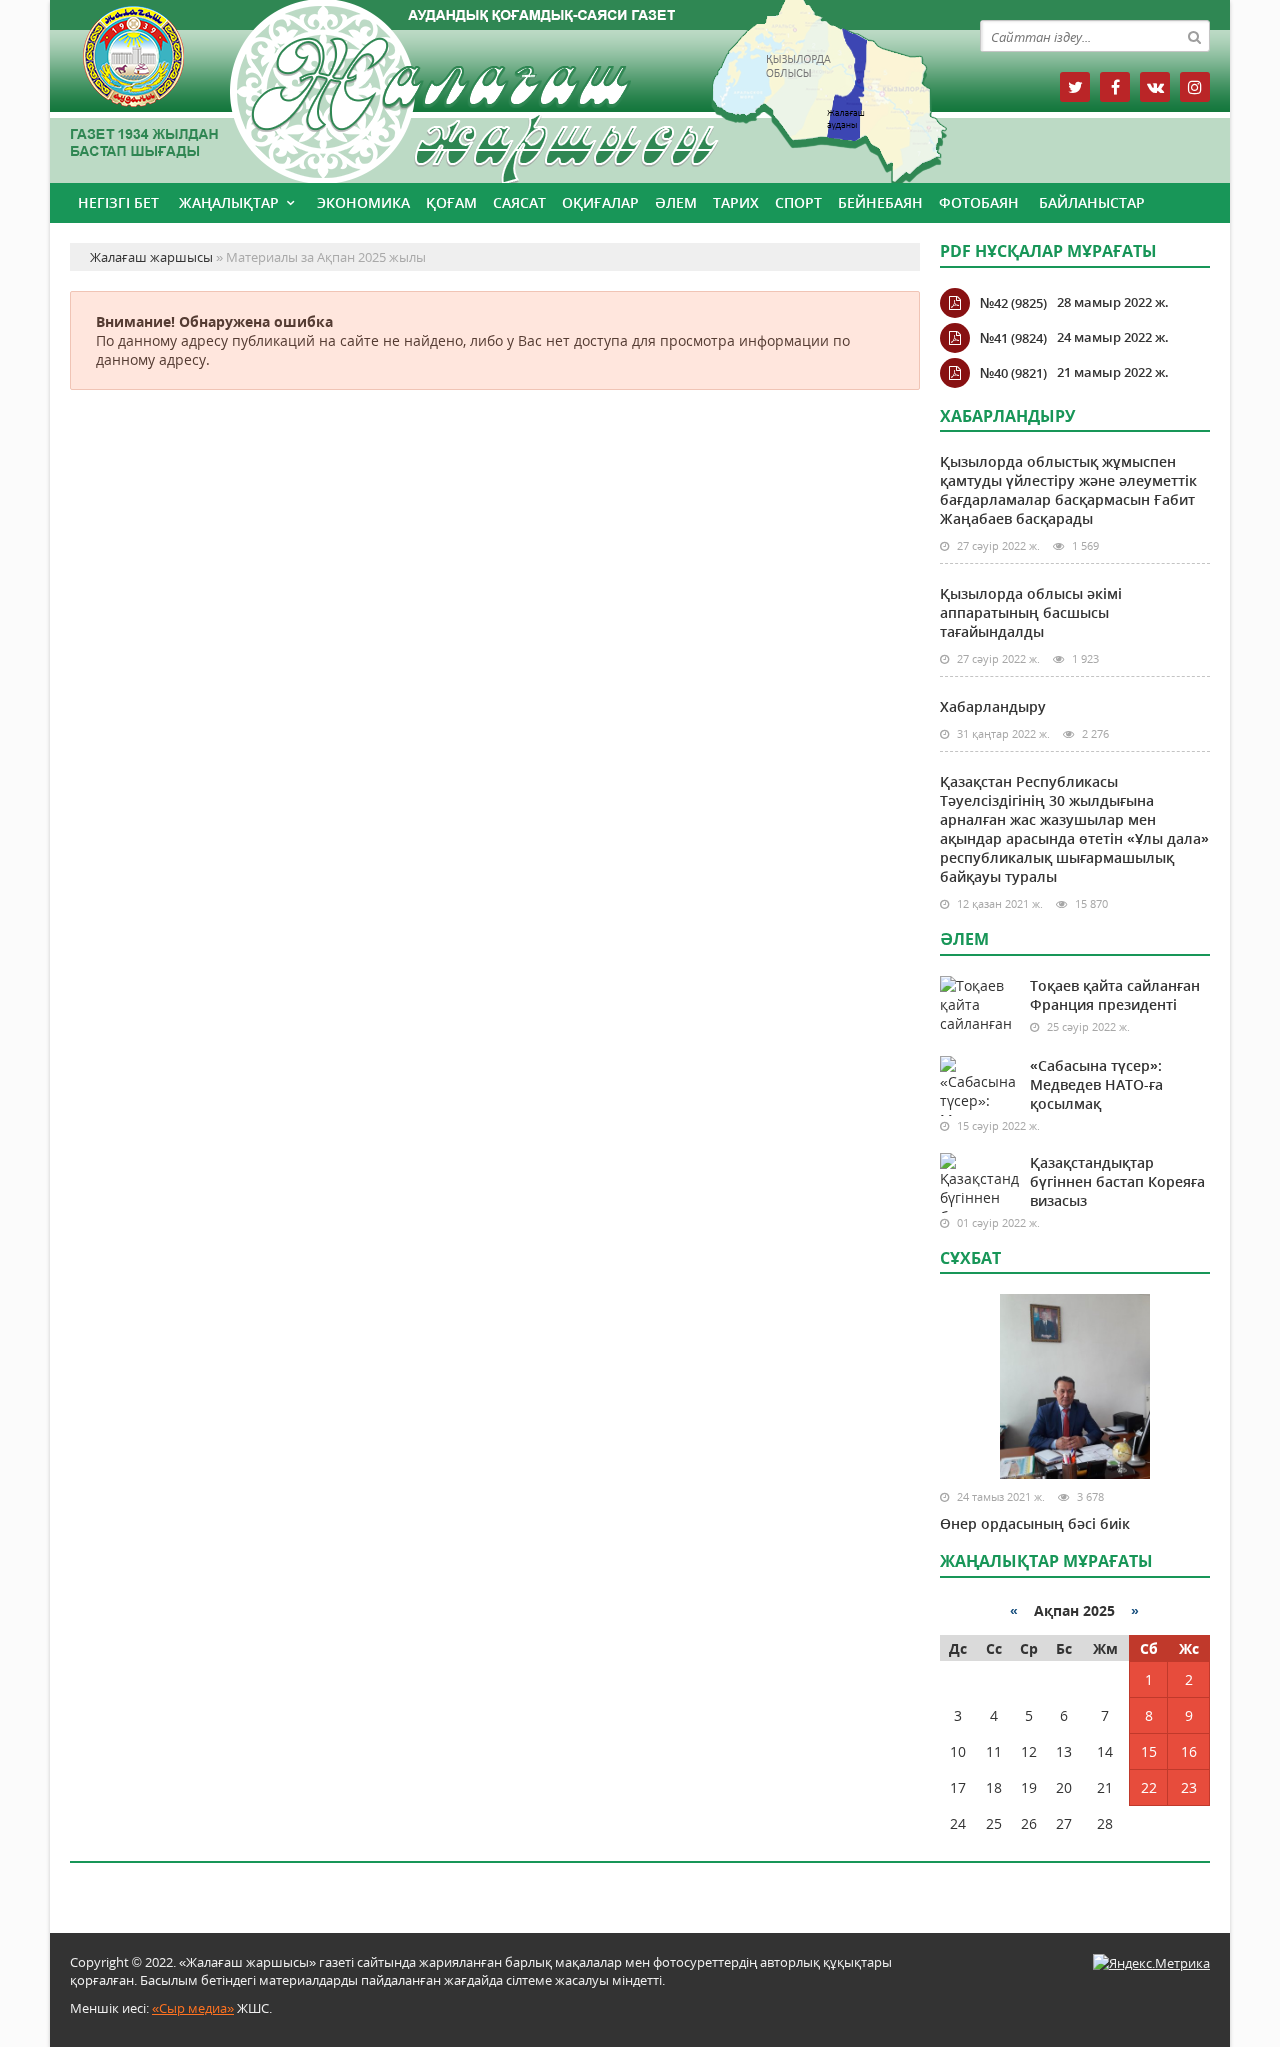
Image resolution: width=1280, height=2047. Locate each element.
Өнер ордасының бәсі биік (1035, 1523)
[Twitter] (1075, 87)
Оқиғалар (600, 202)
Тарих (736, 202)
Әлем (676, 202)
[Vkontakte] (1155, 87)
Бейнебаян (880, 202)
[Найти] (1194, 36)
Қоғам (451, 202)
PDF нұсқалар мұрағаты (1048, 251)
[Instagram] (1195, 87)
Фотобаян (979, 202)
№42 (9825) (1013, 303)
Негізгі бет (118, 202)
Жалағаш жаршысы (495, 87)
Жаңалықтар (229, 202)
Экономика (363, 202)
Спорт (798, 202)
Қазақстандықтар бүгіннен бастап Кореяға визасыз (1117, 1181)
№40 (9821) (1013, 373)
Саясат (519, 202)
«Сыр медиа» (193, 2008)
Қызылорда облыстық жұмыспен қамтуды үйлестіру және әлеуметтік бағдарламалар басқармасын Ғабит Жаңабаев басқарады (1068, 490)
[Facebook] (1115, 87)
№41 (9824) (1013, 338)
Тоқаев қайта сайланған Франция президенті (1115, 995)
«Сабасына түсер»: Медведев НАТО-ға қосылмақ (1096, 1084)
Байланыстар (1092, 202)
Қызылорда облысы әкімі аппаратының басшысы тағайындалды (1031, 612)
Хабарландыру (993, 706)
